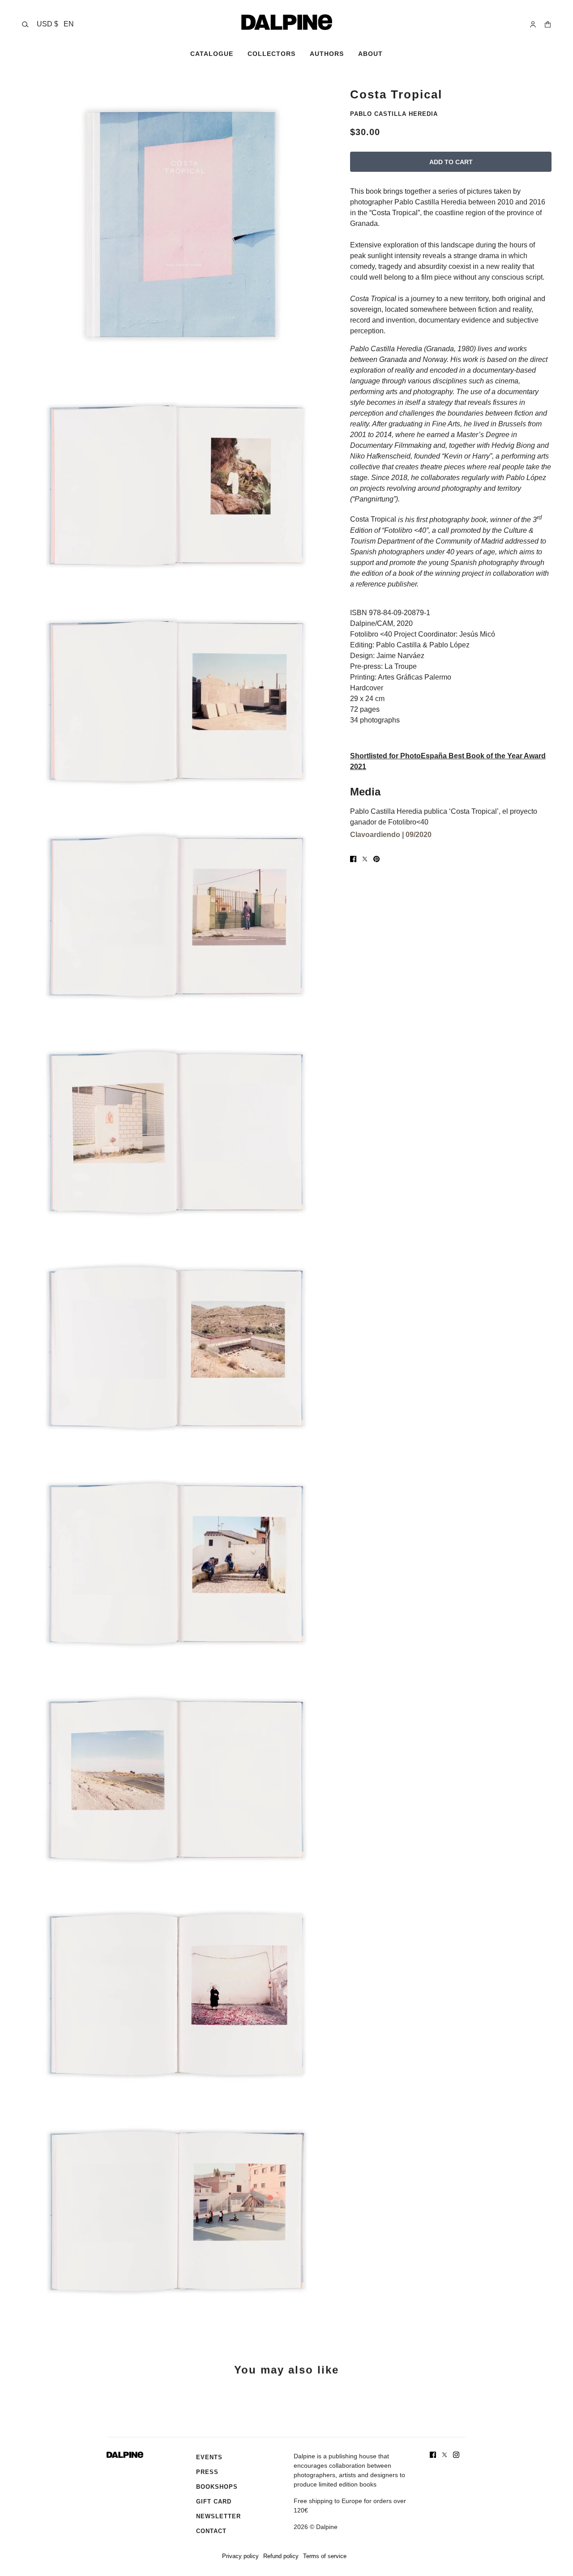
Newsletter (218, 2516)
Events (209, 2457)
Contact (211, 2531)
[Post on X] (365, 859)
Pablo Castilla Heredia (394, 114)
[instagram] (456, 2455)
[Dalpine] (287, 22)
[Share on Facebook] (353, 859)
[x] (445, 2455)
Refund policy (281, 2556)
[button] (55, 24)
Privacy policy (240, 2556)
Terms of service (325, 2556)
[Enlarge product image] (179, 225)
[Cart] (548, 24)
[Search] (25, 24)
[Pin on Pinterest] (376, 859)
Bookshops (217, 2487)
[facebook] (433, 2455)
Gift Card (214, 2502)
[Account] (533, 24)
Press (207, 2472)
